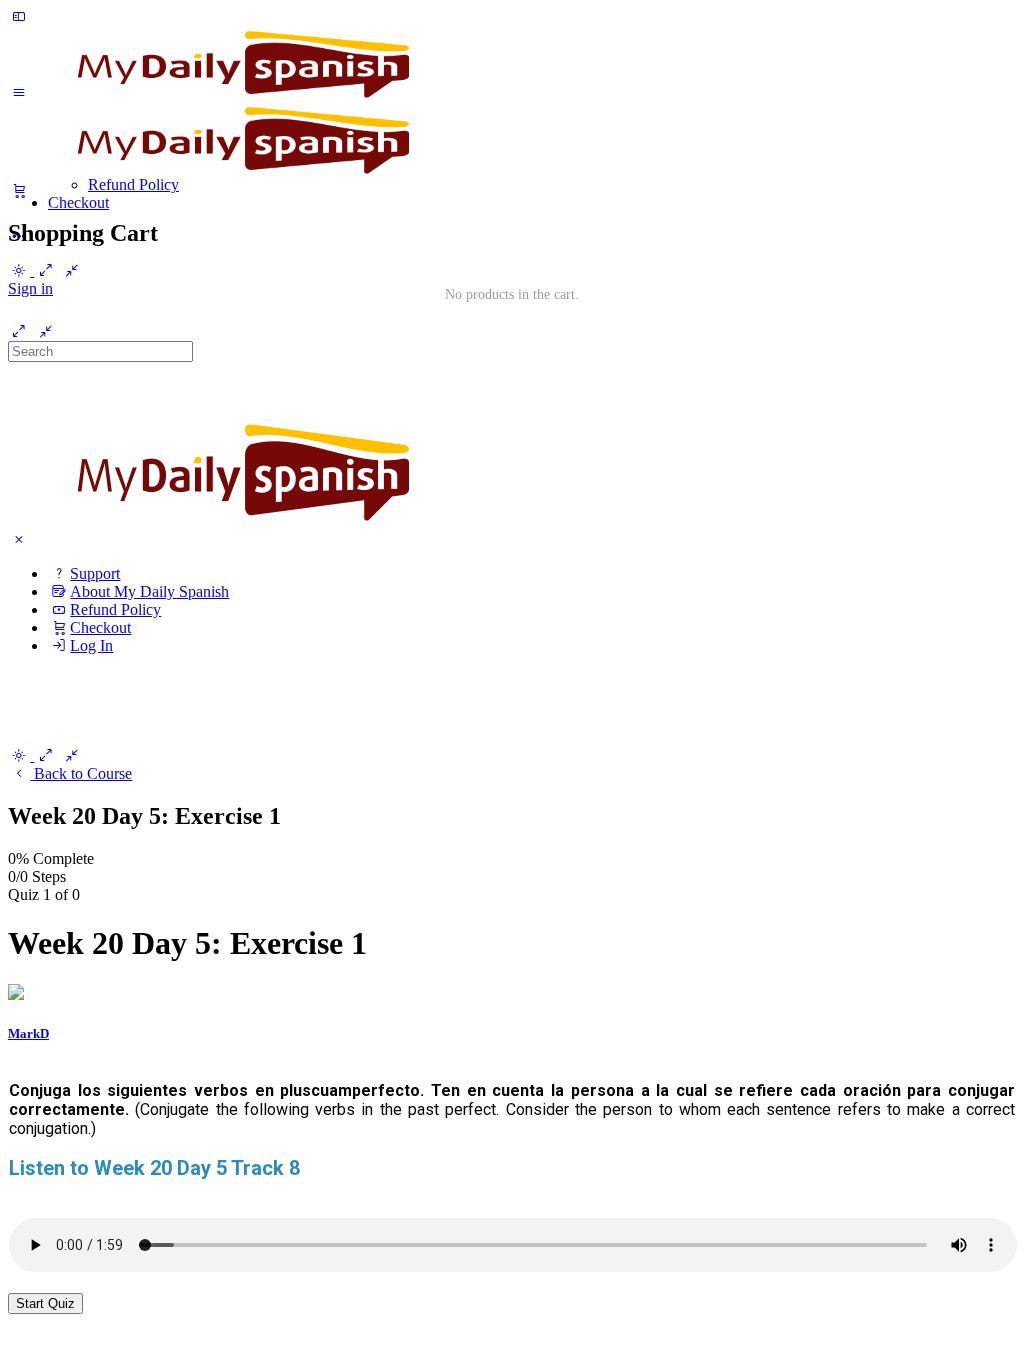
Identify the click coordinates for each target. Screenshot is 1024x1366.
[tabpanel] (512, 1168)
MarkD (28, 1033)
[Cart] (512, 191)
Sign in (30, 288)
